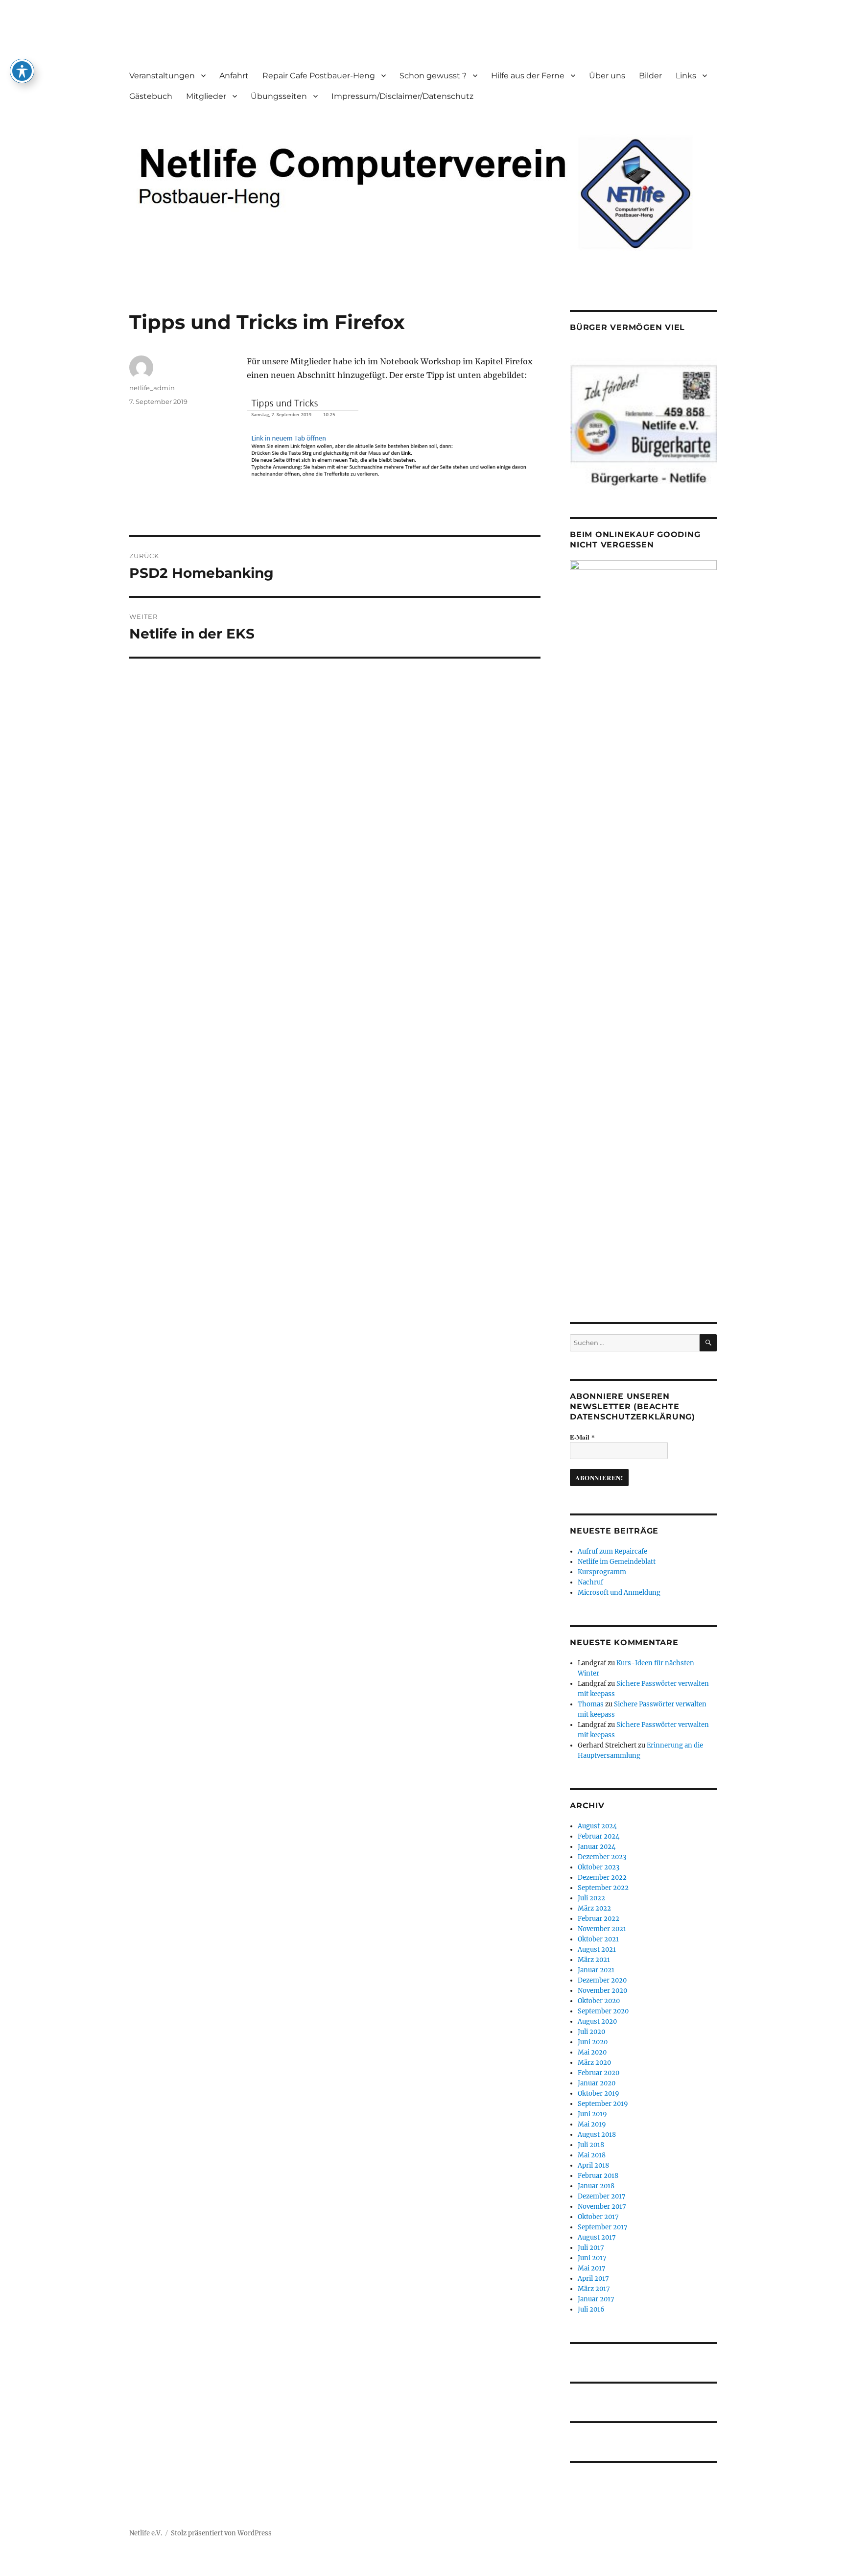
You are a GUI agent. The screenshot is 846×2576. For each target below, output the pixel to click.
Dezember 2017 (602, 2196)
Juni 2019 (592, 2114)
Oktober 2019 (599, 2093)
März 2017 (594, 2289)
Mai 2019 (592, 2124)
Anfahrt (234, 76)
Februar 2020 (599, 2073)
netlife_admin (152, 388)
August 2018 (597, 2135)
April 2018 (593, 2165)
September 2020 (603, 2011)
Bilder (650, 76)
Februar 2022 (599, 1919)
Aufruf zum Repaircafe (612, 1551)
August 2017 (597, 2237)
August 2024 (597, 1826)
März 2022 (594, 1908)
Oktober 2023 (599, 1867)
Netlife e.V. (146, 2533)
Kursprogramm (602, 1572)
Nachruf (590, 1582)
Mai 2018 (592, 2155)
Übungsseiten (279, 96)
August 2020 (597, 2021)
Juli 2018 (591, 2145)
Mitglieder (206, 96)
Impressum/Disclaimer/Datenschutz (402, 96)
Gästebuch (151, 96)
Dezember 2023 (602, 1857)
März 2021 (594, 1960)
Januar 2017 (596, 2299)
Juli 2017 (591, 2248)
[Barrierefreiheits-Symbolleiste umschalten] (22, 71)
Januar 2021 (596, 1970)
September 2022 (603, 1888)
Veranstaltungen (162, 76)
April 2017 (593, 2279)
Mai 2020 (592, 2052)
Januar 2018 (596, 2186)
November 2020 (602, 1991)
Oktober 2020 (599, 2001)
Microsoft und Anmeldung (619, 1593)
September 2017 (603, 2227)
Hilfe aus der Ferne (528, 76)
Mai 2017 (592, 2268)
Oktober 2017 (598, 2217)
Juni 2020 (593, 2042)
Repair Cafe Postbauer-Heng (319, 76)
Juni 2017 (592, 2258)
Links (686, 76)
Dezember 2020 (602, 1980)
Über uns (607, 76)
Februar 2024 (599, 1836)
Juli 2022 (591, 1898)
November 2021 (602, 1929)
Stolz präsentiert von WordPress (221, 2533)
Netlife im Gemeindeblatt (617, 1562)
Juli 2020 (591, 2032)
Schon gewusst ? (433, 76)
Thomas (591, 1704)
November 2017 (602, 2207)
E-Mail (582, 1437)
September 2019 (603, 2104)
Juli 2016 (591, 2309)
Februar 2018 (598, 2176)
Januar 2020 (597, 2083)
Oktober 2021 (598, 1939)
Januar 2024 (597, 1847)
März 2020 (594, 2063)
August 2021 (597, 1950)
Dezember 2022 (602, 1878)
